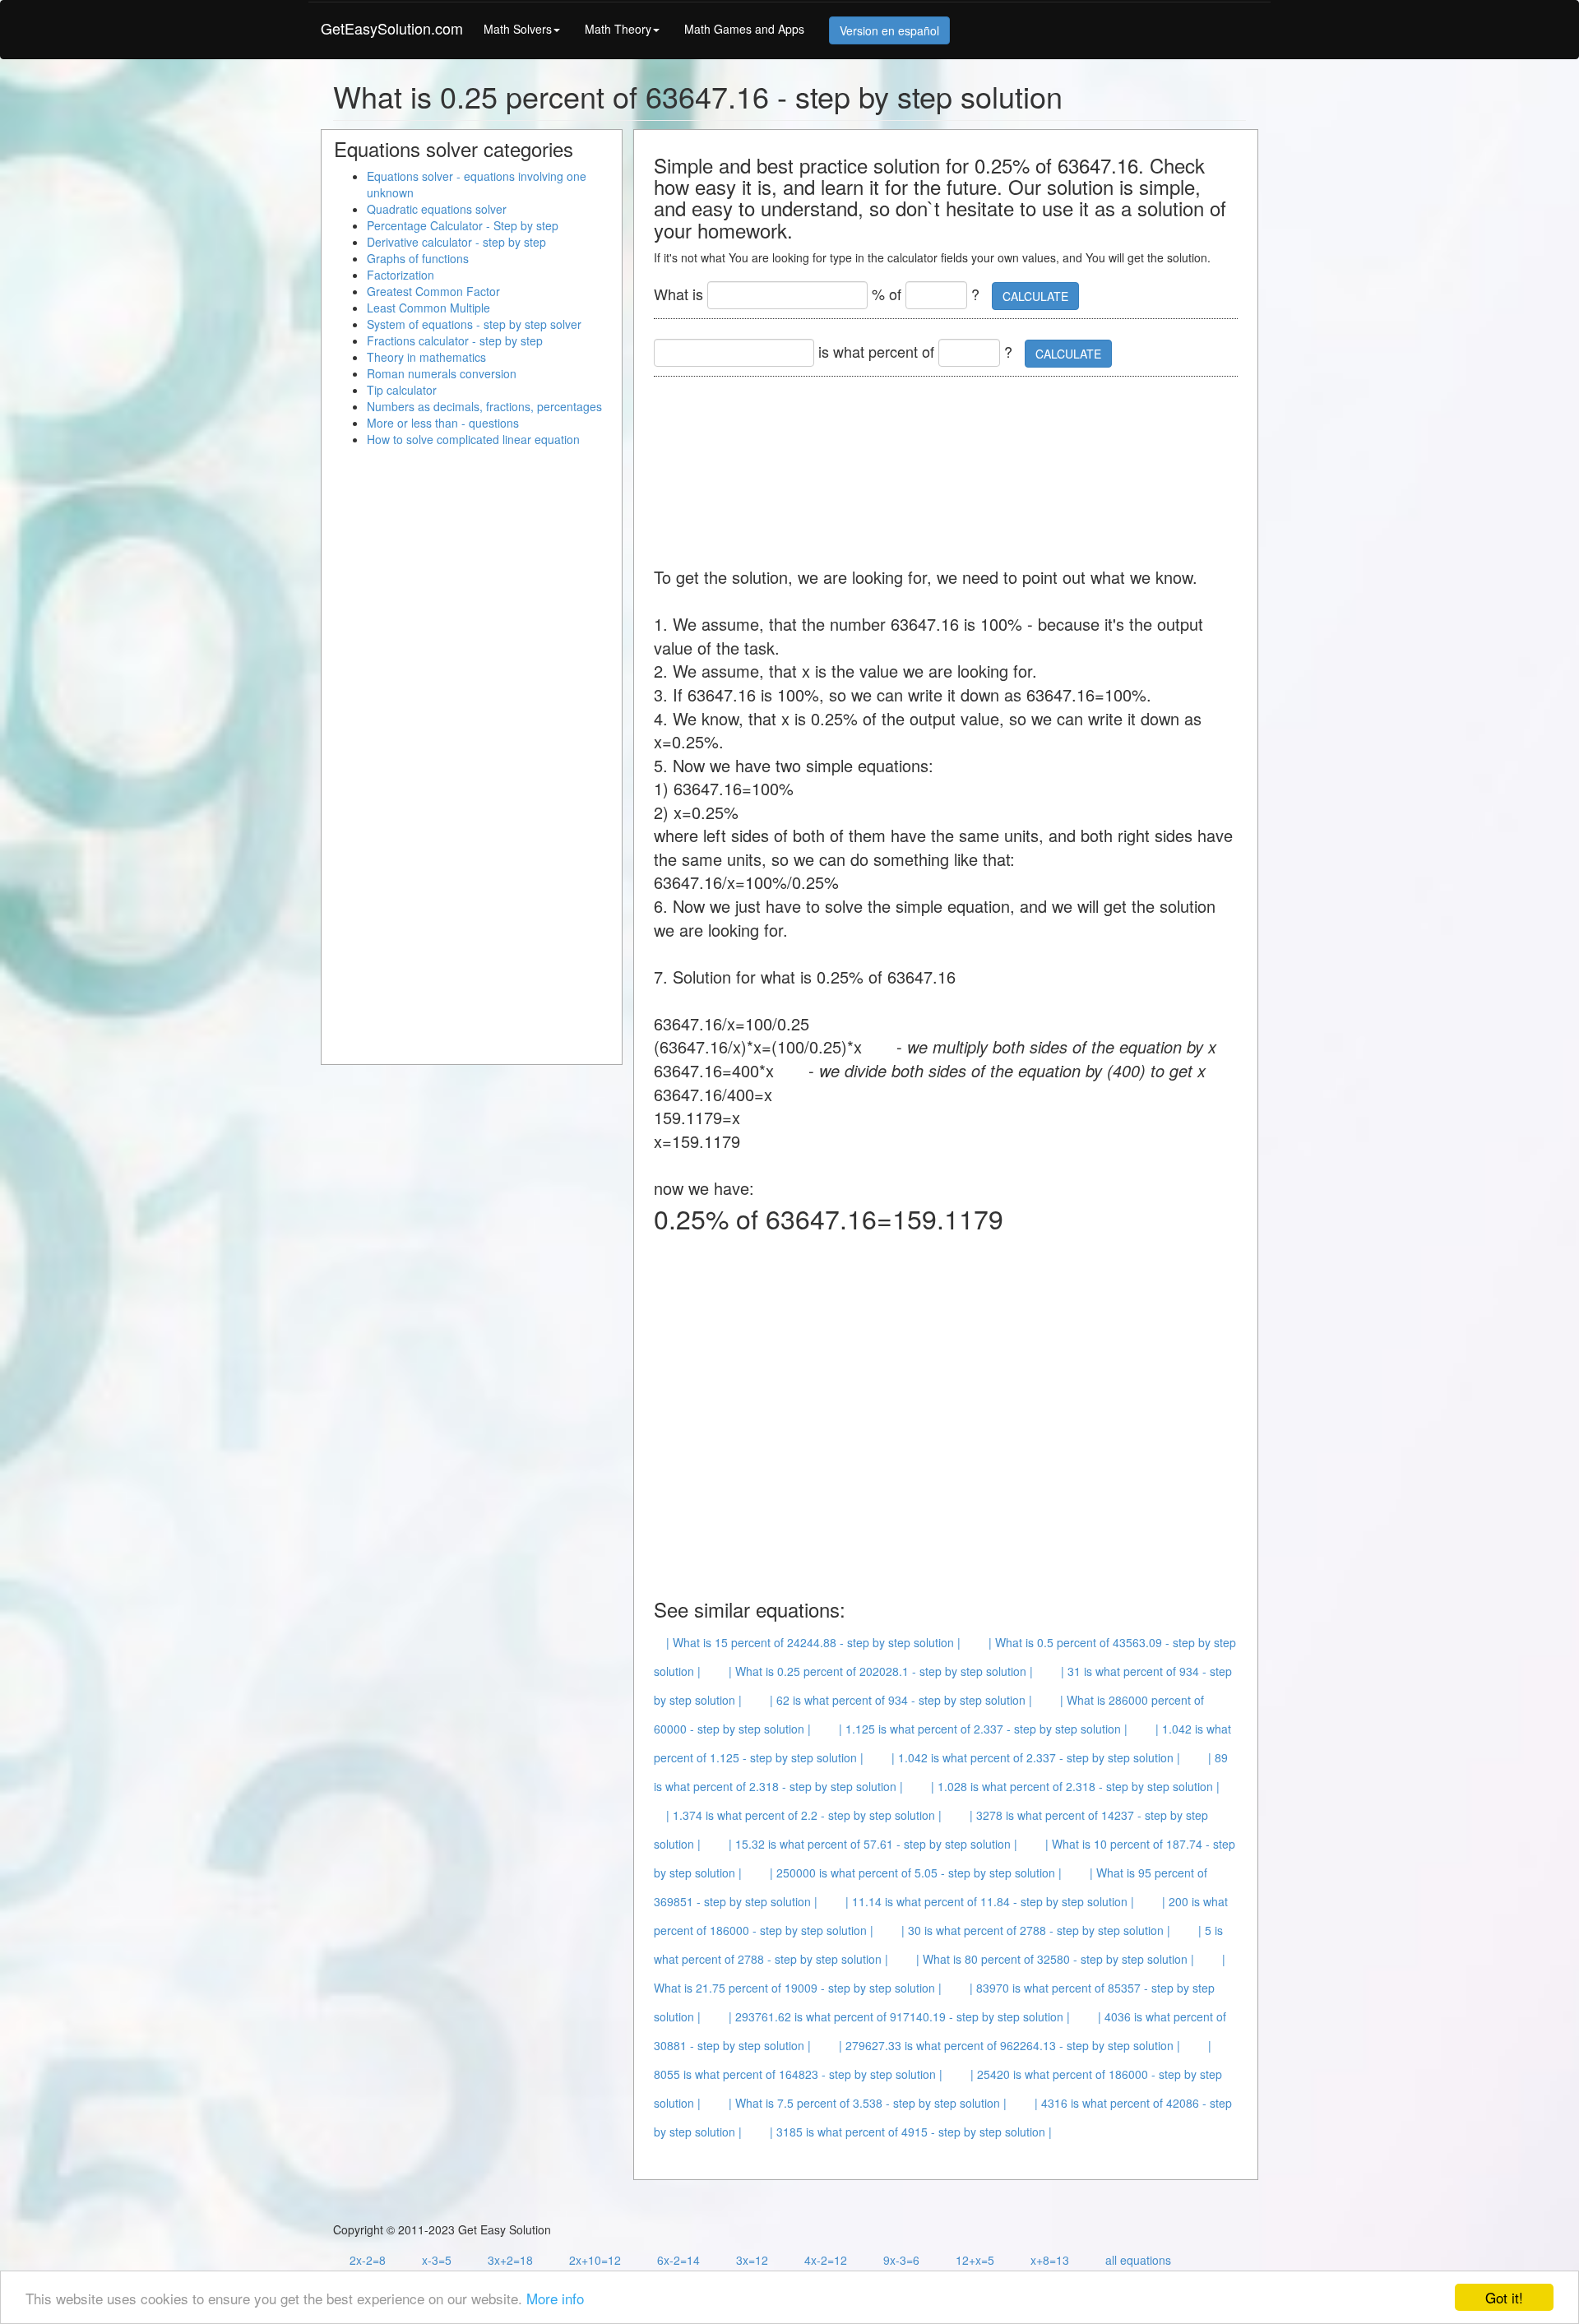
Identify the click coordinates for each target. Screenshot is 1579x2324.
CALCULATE (1035, 296)
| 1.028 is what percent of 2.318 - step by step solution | (1075, 1786)
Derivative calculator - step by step (456, 242)
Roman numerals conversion (442, 373)
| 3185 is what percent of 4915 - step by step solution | (911, 2132)
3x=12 (752, 2260)
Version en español (889, 30)
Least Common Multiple (428, 308)
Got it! (1504, 2297)
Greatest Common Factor (433, 291)
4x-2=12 (826, 2260)
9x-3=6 (901, 2260)
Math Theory (618, 29)
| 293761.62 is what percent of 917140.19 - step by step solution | (899, 2016)
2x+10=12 (595, 2260)
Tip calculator (402, 390)
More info (555, 2298)
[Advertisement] (953, 463)
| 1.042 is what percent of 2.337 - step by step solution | (1036, 1757)
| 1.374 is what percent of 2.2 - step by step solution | (804, 1815)
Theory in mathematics (426, 357)
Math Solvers (518, 29)
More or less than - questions (443, 423)
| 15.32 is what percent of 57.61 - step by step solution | (873, 1844)
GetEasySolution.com (392, 28)
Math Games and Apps (744, 29)
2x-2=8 (368, 2260)
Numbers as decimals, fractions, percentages (484, 406)
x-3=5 (437, 2260)
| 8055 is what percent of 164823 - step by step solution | (933, 2060)
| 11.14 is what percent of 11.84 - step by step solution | (990, 1901)
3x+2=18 (510, 2260)
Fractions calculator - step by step (455, 340)
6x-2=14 (678, 2260)
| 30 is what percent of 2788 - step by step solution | (1036, 1930)
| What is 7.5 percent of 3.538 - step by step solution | (868, 2103)
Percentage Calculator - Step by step (463, 225)
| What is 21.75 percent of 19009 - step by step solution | (940, 1973)
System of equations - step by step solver (474, 324)
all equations (1138, 2260)
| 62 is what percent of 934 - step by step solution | (901, 1700)
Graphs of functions (418, 258)
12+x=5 (975, 2260)
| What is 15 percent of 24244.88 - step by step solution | (813, 1642)
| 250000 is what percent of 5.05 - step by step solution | (916, 1873)
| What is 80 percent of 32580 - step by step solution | (1055, 1959)
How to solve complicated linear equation (473, 439)
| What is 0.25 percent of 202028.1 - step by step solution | (881, 1671)
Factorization (401, 275)
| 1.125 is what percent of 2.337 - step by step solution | (983, 1729)
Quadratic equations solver (437, 209)
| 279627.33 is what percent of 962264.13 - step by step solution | (1009, 2045)
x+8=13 (1050, 2260)
